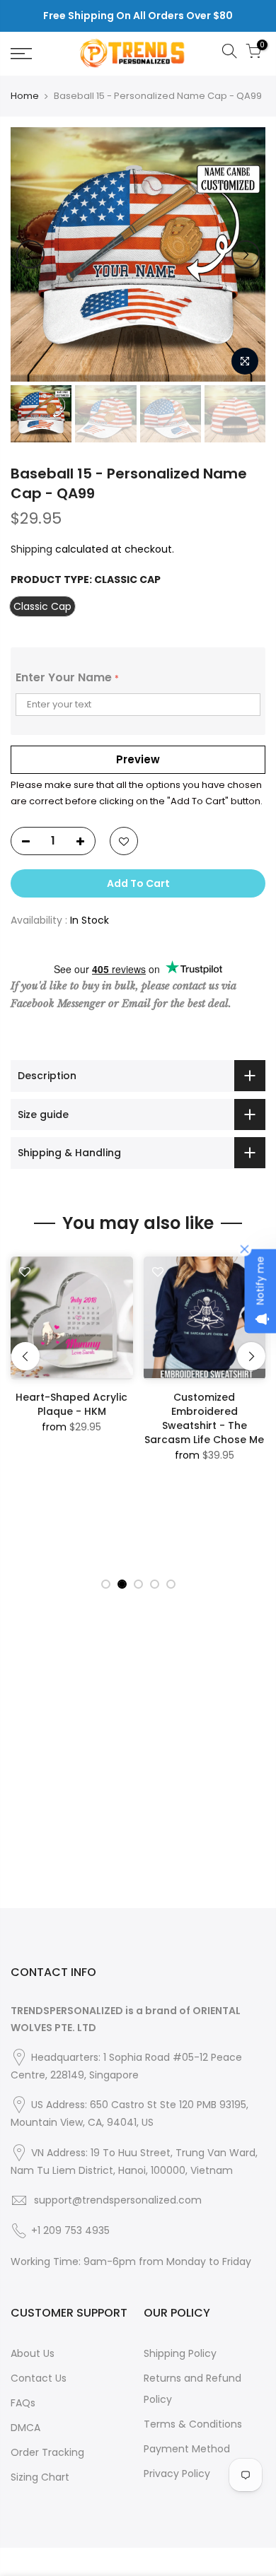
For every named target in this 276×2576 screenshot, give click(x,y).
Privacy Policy (177, 2474)
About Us (33, 2353)
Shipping (31, 549)
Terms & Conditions (193, 2424)
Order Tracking (47, 2452)
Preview (138, 759)
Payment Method (187, 2449)
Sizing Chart (40, 2477)
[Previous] (30, 254)
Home (25, 96)
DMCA (25, 2428)
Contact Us (39, 2378)
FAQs (23, 2403)
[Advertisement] (138, 1770)
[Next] (246, 254)
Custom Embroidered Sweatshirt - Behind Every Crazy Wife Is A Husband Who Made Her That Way (207, 1425)
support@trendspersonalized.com (118, 2200)
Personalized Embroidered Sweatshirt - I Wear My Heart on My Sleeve (74, 1418)
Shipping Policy (180, 2353)
